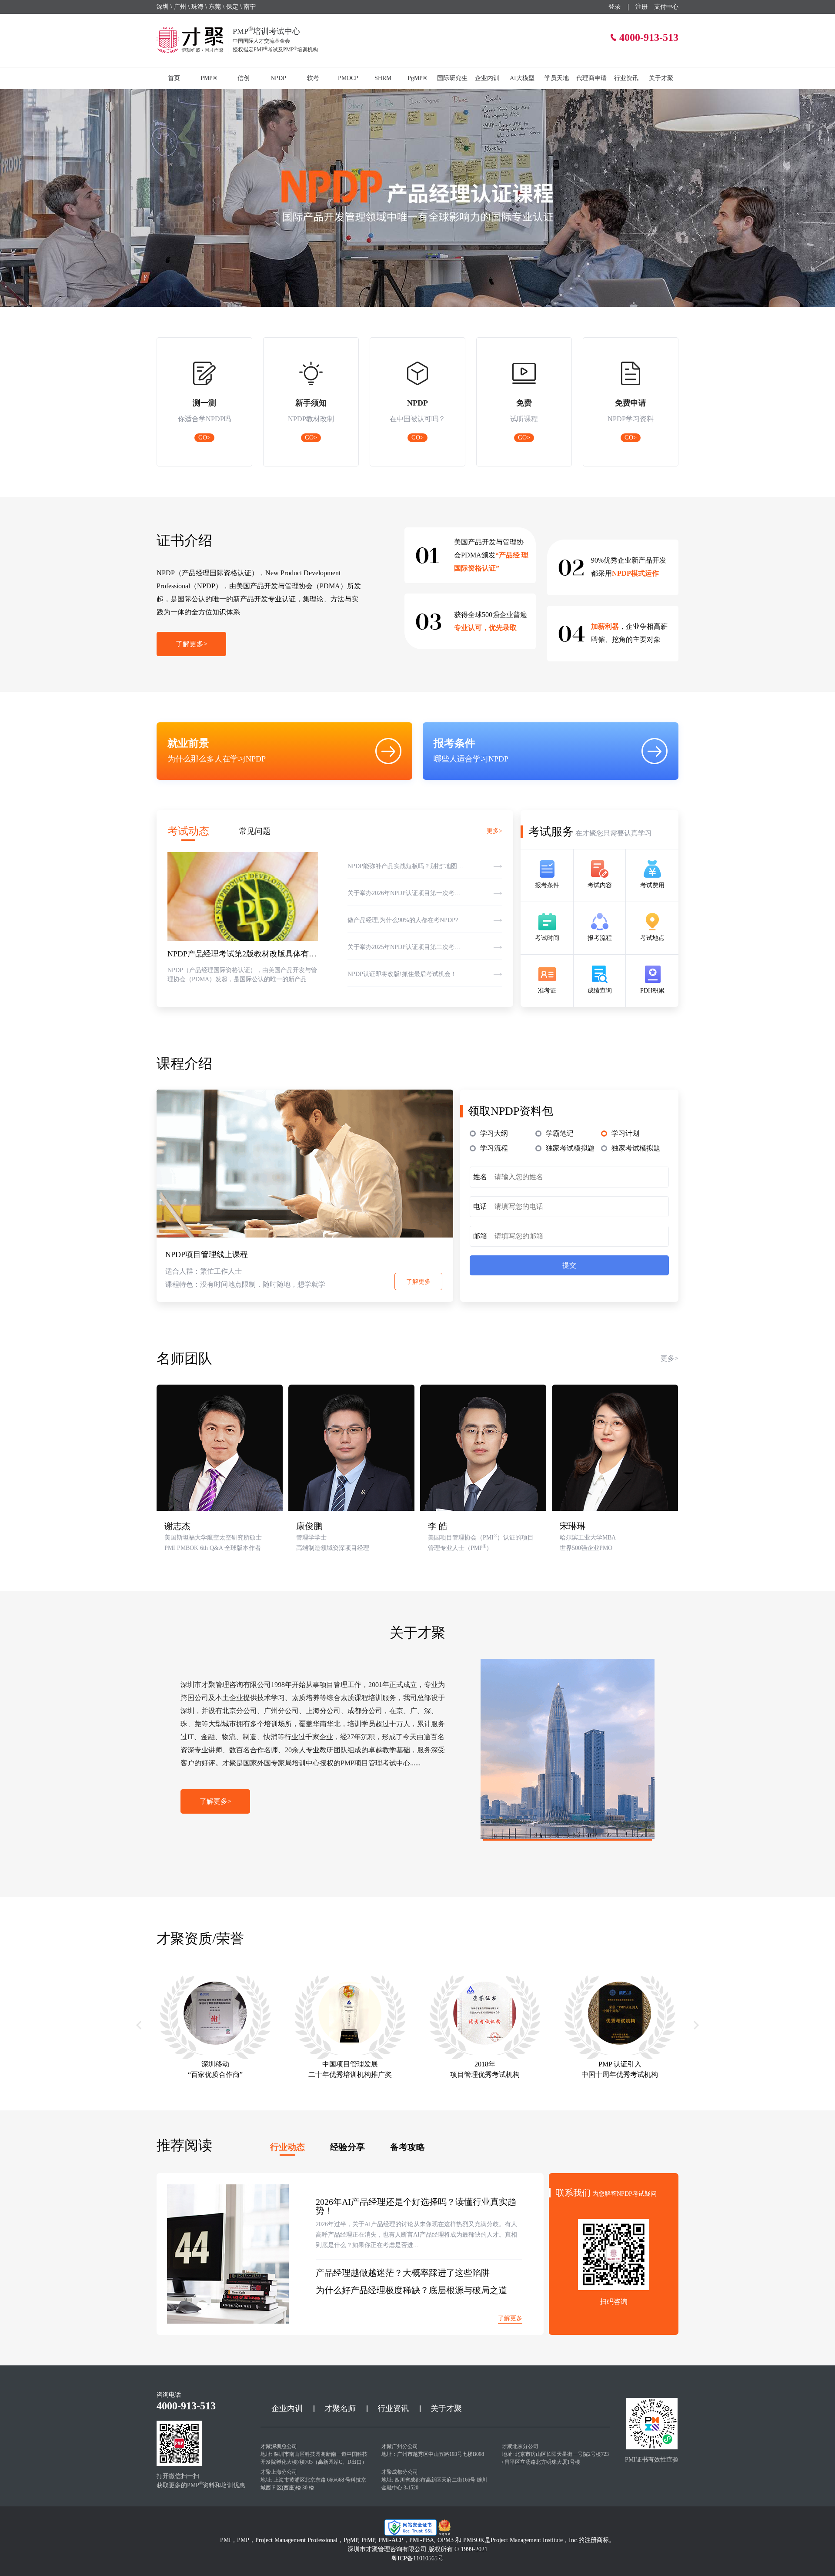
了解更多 (418, 1282)
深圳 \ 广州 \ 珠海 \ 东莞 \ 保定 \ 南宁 (206, 7)
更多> (494, 831)
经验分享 (347, 2147)
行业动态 (287, 2147)
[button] (139, 2025)
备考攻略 (407, 2147)
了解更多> (192, 644)
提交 (569, 1265)
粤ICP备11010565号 (417, 2558)
